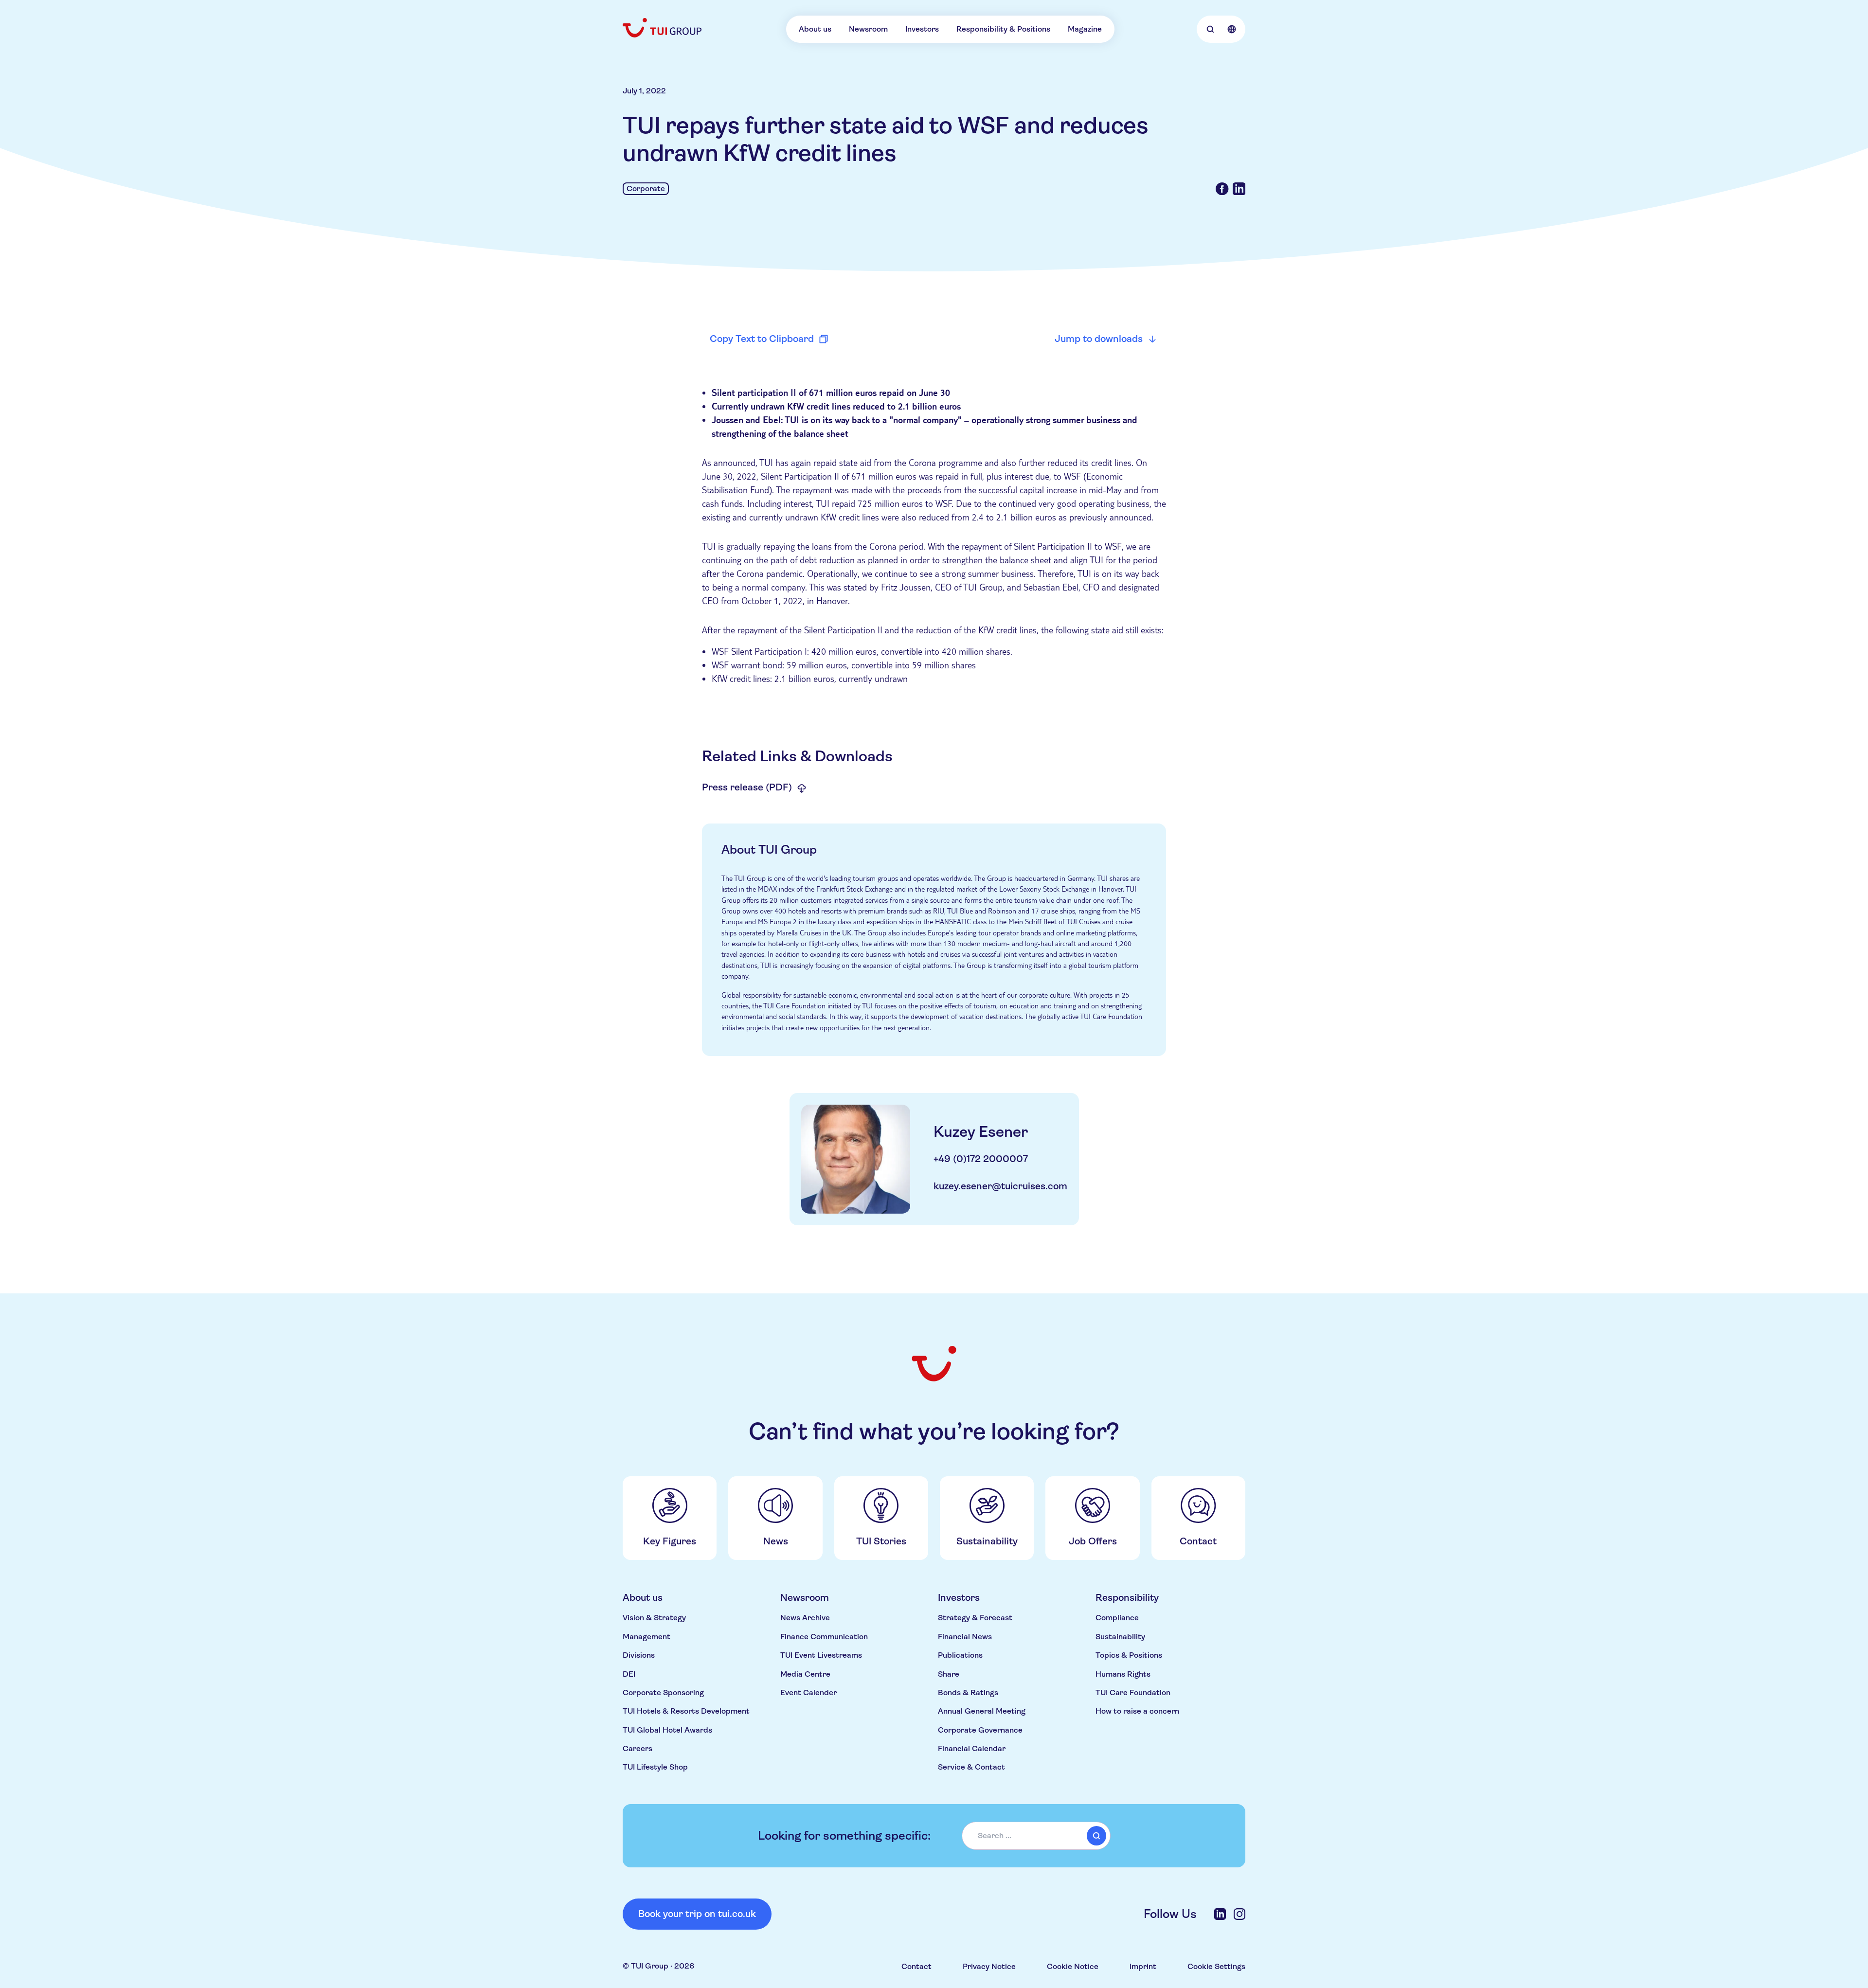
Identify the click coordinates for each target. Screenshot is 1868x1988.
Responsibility (1127, 1598)
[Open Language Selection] (1232, 29)
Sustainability (1120, 1637)
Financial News (965, 1637)
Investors (922, 29)
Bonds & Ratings (968, 1692)
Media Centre (805, 1674)
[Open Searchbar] (1210, 29)
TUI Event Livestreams (821, 1655)
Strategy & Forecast (975, 1618)
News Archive (805, 1618)
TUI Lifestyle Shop (655, 1767)
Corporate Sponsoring (663, 1692)
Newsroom (868, 29)
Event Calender (808, 1692)
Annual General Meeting (982, 1711)
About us (815, 29)
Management (647, 1637)
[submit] (1096, 1836)
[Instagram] (1239, 1914)
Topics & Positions (1129, 1655)
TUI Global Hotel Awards (667, 1730)
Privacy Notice (989, 1966)
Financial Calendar (972, 1748)
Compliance (1117, 1618)
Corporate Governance (980, 1730)
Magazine (1085, 29)
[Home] (663, 28)
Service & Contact (971, 1767)
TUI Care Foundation (1133, 1692)
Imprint (1143, 1966)
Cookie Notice (1073, 1966)
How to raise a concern (1137, 1711)
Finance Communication (824, 1637)
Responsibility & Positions (1003, 29)
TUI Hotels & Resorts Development (686, 1711)
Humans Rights (1123, 1674)
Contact (916, 1966)
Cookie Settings (1216, 1966)
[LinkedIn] (1220, 1914)
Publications (960, 1655)
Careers (638, 1748)
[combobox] (1036, 1836)
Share (949, 1674)
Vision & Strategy (654, 1618)
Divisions (639, 1655)
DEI (629, 1674)
